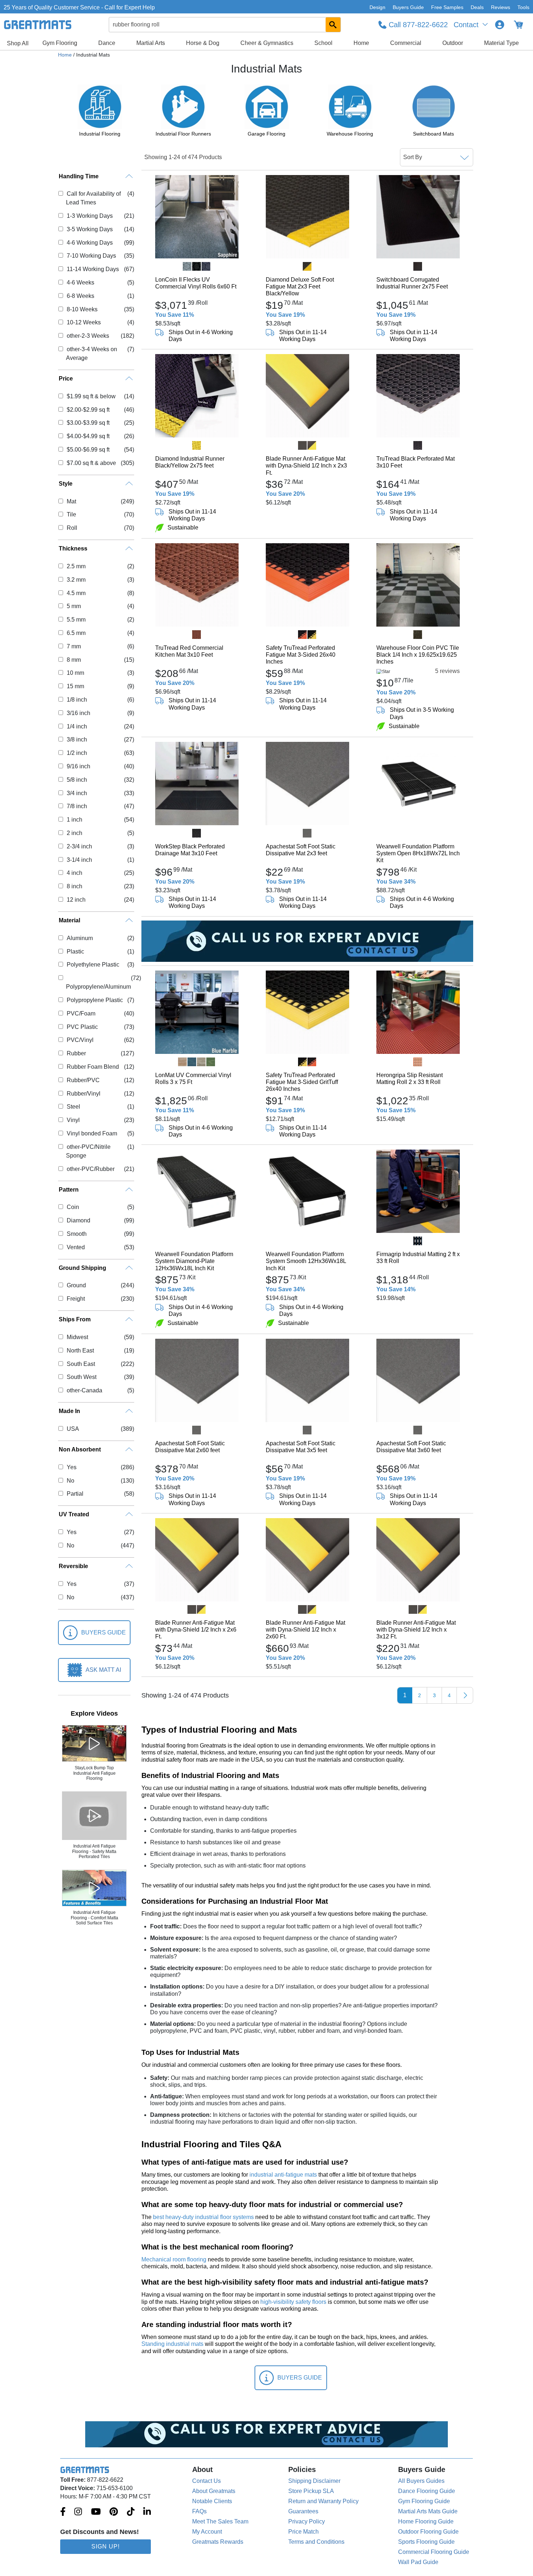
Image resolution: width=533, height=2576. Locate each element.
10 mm (75, 673)
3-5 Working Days (90, 229)
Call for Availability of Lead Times (93, 198)
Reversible (73, 1566)
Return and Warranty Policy (323, 2501)
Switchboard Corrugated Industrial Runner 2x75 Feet (412, 283)
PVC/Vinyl (80, 1040)
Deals (477, 7)
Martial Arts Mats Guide (428, 2511)
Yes (71, 1467)
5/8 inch (77, 780)
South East (81, 1364)
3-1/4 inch (79, 860)
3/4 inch (77, 793)
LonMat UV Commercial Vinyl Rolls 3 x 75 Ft (193, 1079)
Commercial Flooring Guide (434, 2552)
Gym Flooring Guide (424, 2501)
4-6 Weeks (80, 282)
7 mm (74, 646)
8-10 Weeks (82, 309)
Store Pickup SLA (311, 2491)
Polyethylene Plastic (93, 965)
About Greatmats (214, 2491)
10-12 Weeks (84, 322)
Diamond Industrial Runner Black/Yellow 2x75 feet (190, 462)
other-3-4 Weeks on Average (91, 354)
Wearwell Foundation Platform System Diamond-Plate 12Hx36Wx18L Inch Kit (194, 1261)
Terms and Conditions (316, 2542)
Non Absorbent (80, 1449)
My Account (207, 2532)
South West (81, 1377)
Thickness (73, 549)
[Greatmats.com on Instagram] (78, 2512)
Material (69, 920)
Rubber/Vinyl (83, 1094)
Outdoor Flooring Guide (428, 2532)
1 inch (74, 820)
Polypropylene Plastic (95, 1000)
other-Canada (84, 1390)
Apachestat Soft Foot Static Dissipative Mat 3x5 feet (301, 1447)
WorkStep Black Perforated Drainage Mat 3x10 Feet (190, 850)
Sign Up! (106, 2546)
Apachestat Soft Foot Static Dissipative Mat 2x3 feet (301, 850)
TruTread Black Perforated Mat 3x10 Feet (416, 462)
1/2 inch (77, 753)
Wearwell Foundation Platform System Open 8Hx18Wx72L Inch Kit (418, 853)
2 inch (74, 833)
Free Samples (447, 7)
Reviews (501, 7)
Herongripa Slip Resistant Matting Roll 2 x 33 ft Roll (410, 1079)
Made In (69, 1411)
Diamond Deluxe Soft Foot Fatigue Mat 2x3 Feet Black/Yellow (300, 286)
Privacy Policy (307, 2521)
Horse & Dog (203, 43)
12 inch (76, 900)
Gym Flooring (60, 43)
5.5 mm (76, 620)
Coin (73, 1207)
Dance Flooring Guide (427, 2491)
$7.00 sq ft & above (91, 463)
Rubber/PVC (83, 1080)
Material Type (501, 43)
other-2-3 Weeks (88, 336)
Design (377, 7)
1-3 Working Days (90, 216)
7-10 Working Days (91, 256)
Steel (73, 1107)
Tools (523, 7)
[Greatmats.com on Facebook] (63, 2512)
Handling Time (79, 176)
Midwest (77, 1337)
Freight (76, 1299)
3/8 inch (77, 739)
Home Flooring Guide (426, 2521)
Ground (76, 1285)
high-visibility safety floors (293, 2302)
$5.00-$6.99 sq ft (88, 450)
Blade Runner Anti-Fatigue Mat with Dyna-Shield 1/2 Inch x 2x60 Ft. (305, 1630)
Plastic (75, 952)
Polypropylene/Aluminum (98, 987)
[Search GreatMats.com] (333, 25)
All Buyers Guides (421, 2481)
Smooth (77, 1234)
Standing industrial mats (172, 2344)
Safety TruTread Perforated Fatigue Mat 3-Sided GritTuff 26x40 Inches (302, 1082)
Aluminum (80, 938)
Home (361, 43)
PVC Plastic (82, 1027)
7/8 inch (77, 806)
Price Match (303, 2532)
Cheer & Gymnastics (267, 43)
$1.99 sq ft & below (91, 396)
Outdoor (453, 43)
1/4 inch (77, 726)
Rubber (76, 1053)
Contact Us (206, 2481)
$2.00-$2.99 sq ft (88, 410)
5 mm (74, 606)
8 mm (74, 660)
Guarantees (303, 2511)
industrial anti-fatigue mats (283, 2175)
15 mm (75, 686)
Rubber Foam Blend (93, 1067)
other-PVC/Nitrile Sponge (88, 1151)
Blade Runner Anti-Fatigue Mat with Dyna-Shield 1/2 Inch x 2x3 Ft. (306, 466)
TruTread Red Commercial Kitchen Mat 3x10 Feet (189, 651)
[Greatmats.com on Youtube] (96, 2512)
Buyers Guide (408, 7)
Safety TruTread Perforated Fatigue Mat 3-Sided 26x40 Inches (301, 655)
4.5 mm (76, 593)
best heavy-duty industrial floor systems (203, 2217)
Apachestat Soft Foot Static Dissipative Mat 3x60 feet (411, 1447)
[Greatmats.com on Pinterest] (114, 2512)
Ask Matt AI (103, 1670)
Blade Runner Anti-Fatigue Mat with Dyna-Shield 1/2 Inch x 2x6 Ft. (196, 1630)
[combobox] (225, 25)
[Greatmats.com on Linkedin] (147, 2512)
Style (66, 484)
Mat (71, 501)
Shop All (18, 43)
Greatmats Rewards (218, 2542)
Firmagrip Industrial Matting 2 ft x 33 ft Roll (418, 1258)
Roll (72, 528)
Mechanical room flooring (174, 2259)
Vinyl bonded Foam (92, 1133)
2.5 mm (76, 566)
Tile (71, 514)
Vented (76, 1247)
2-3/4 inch (79, 846)
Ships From (75, 1319)
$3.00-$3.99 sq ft (88, 423)
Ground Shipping (82, 1268)
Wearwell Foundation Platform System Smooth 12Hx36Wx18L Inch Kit (306, 1261)
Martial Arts (151, 43)
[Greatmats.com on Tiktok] (131, 2512)
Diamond (78, 1220)
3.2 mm (76, 580)
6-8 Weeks (80, 296)
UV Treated (74, 1514)
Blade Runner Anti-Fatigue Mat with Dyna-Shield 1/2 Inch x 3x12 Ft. (416, 1630)
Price (66, 379)
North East (80, 1351)
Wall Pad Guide (418, 2562)
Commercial (406, 43)
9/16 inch (78, 766)
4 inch (74, 873)
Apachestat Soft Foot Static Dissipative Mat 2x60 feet (190, 1447)
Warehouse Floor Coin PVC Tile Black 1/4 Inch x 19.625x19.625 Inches (418, 655)
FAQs (199, 2511)
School (323, 43)
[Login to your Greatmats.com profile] (500, 25)
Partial (75, 1494)
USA (73, 1429)
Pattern (69, 1190)
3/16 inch (78, 713)
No (70, 1481)
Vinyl (73, 1120)
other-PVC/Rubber (90, 1169)
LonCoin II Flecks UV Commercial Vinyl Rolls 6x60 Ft (196, 283)
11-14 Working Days (93, 269)
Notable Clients (212, 2501)
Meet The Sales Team (220, 2521)
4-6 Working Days (90, 243)
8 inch (74, 886)
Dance (107, 43)
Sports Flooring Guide (426, 2542)
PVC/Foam (81, 1013)
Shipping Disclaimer (314, 2481)
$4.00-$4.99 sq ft (88, 436)
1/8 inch (77, 700)
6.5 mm (76, 633)
